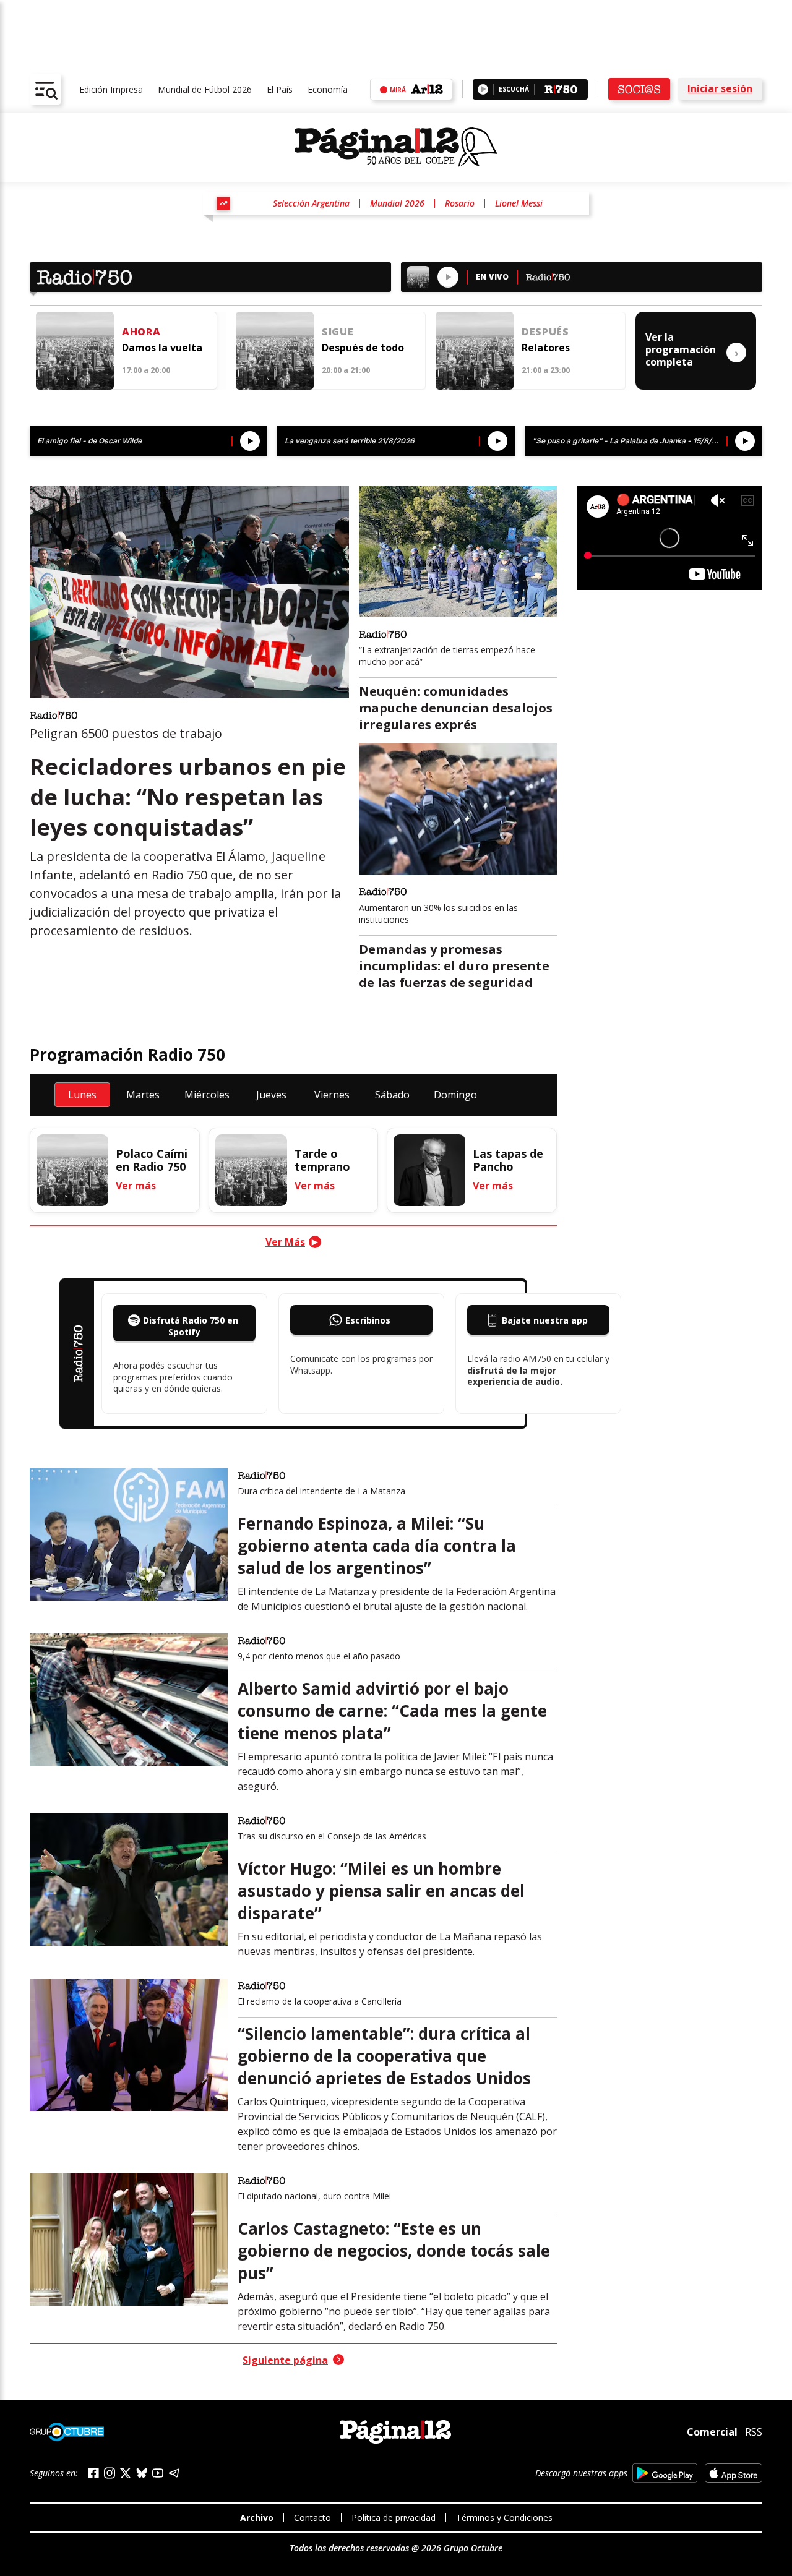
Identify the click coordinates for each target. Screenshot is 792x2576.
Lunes (82, 1095)
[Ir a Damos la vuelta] (75, 351)
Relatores (546, 348)
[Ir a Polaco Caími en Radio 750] (72, 1170)
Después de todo (363, 348)
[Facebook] (93, 2473)
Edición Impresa (111, 89)
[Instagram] (110, 2473)
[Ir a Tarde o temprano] (251, 1170)
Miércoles (207, 1095)
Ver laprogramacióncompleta (692, 349)
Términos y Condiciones (504, 2518)
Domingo (455, 1095)
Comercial (712, 2432)
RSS (754, 2432)
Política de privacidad (394, 2518)
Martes (143, 1095)
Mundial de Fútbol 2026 (205, 89)
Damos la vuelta (162, 348)
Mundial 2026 (397, 203)
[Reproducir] (483, 89)
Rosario (460, 203)
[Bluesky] (142, 2473)
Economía (328, 89)
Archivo (257, 2518)
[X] (126, 2473)
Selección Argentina (311, 203)
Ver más (136, 1186)
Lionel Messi (519, 203)
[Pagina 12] (396, 147)
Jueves (271, 1095)
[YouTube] (158, 2473)
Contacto (312, 2518)
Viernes (332, 1095)
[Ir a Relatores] (475, 351)
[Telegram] (174, 2473)
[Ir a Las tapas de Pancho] (429, 1170)
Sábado (392, 1095)
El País (280, 89)
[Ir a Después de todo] (275, 351)
